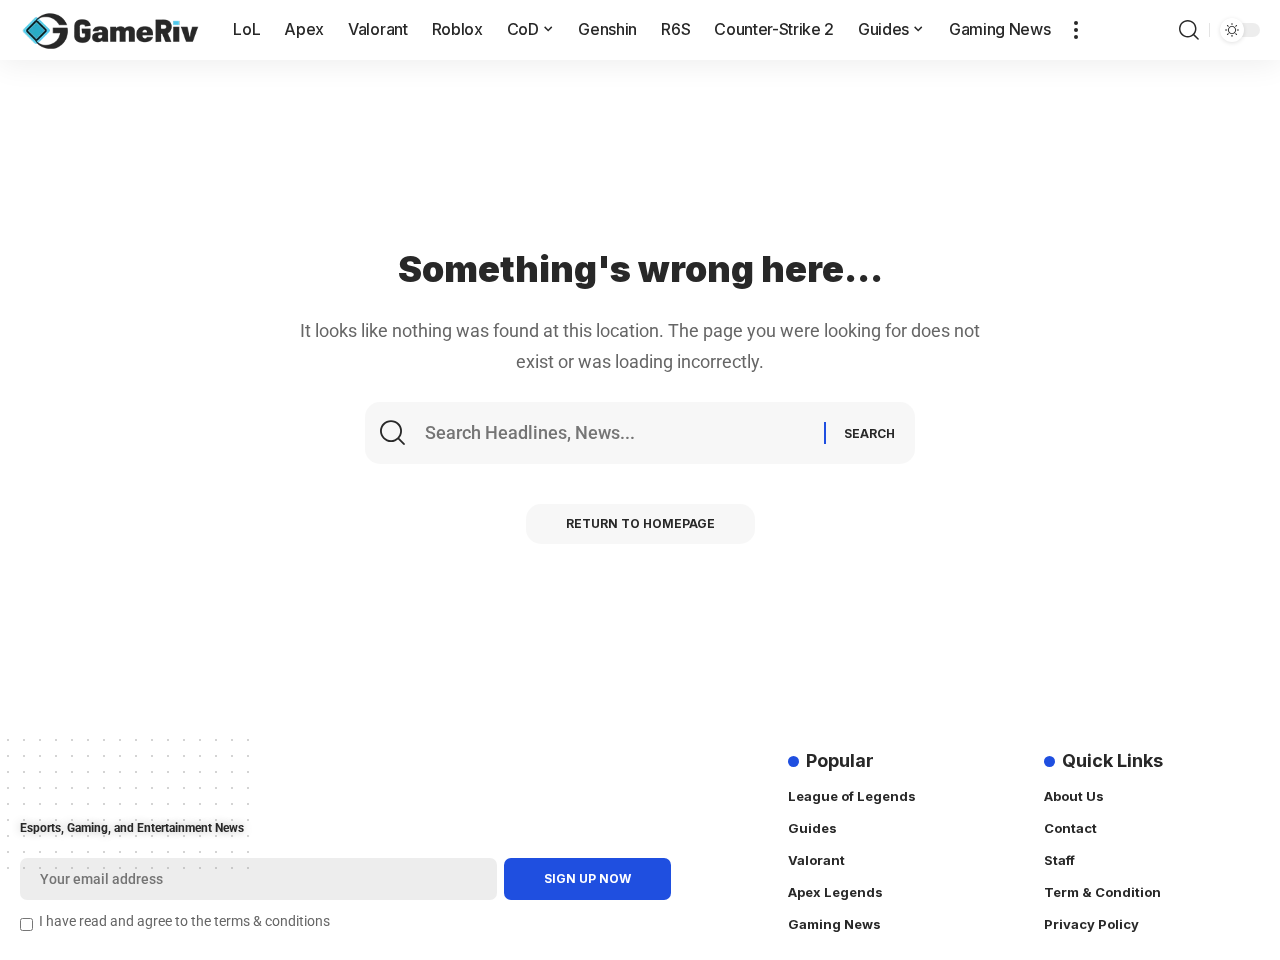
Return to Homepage (640, 523)
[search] (1189, 30)
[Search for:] (622, 433)
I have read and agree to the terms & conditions (184, 921)
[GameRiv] (110, 30)
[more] (1076, 30)
